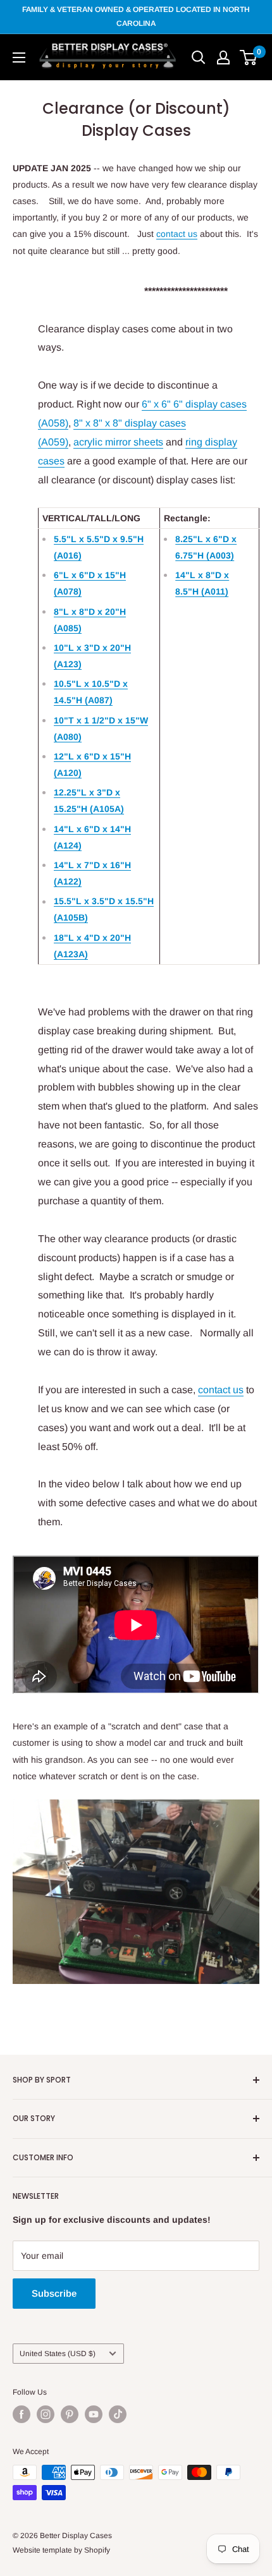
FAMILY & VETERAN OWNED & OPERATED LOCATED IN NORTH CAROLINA (136, 16)
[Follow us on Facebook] (22, 2414)
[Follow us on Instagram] (46, 2414)
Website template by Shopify (61, 2550)
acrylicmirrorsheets (118, 442)
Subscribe (54, 2293)
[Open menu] (19, 57)
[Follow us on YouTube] (94, 2414)
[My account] (223, 57)
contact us (177, 234)
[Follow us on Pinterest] (70, 2414)
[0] (249, 57)
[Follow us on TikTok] (118, 2414)
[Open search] (199, 57)
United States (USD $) (58, 2354)
